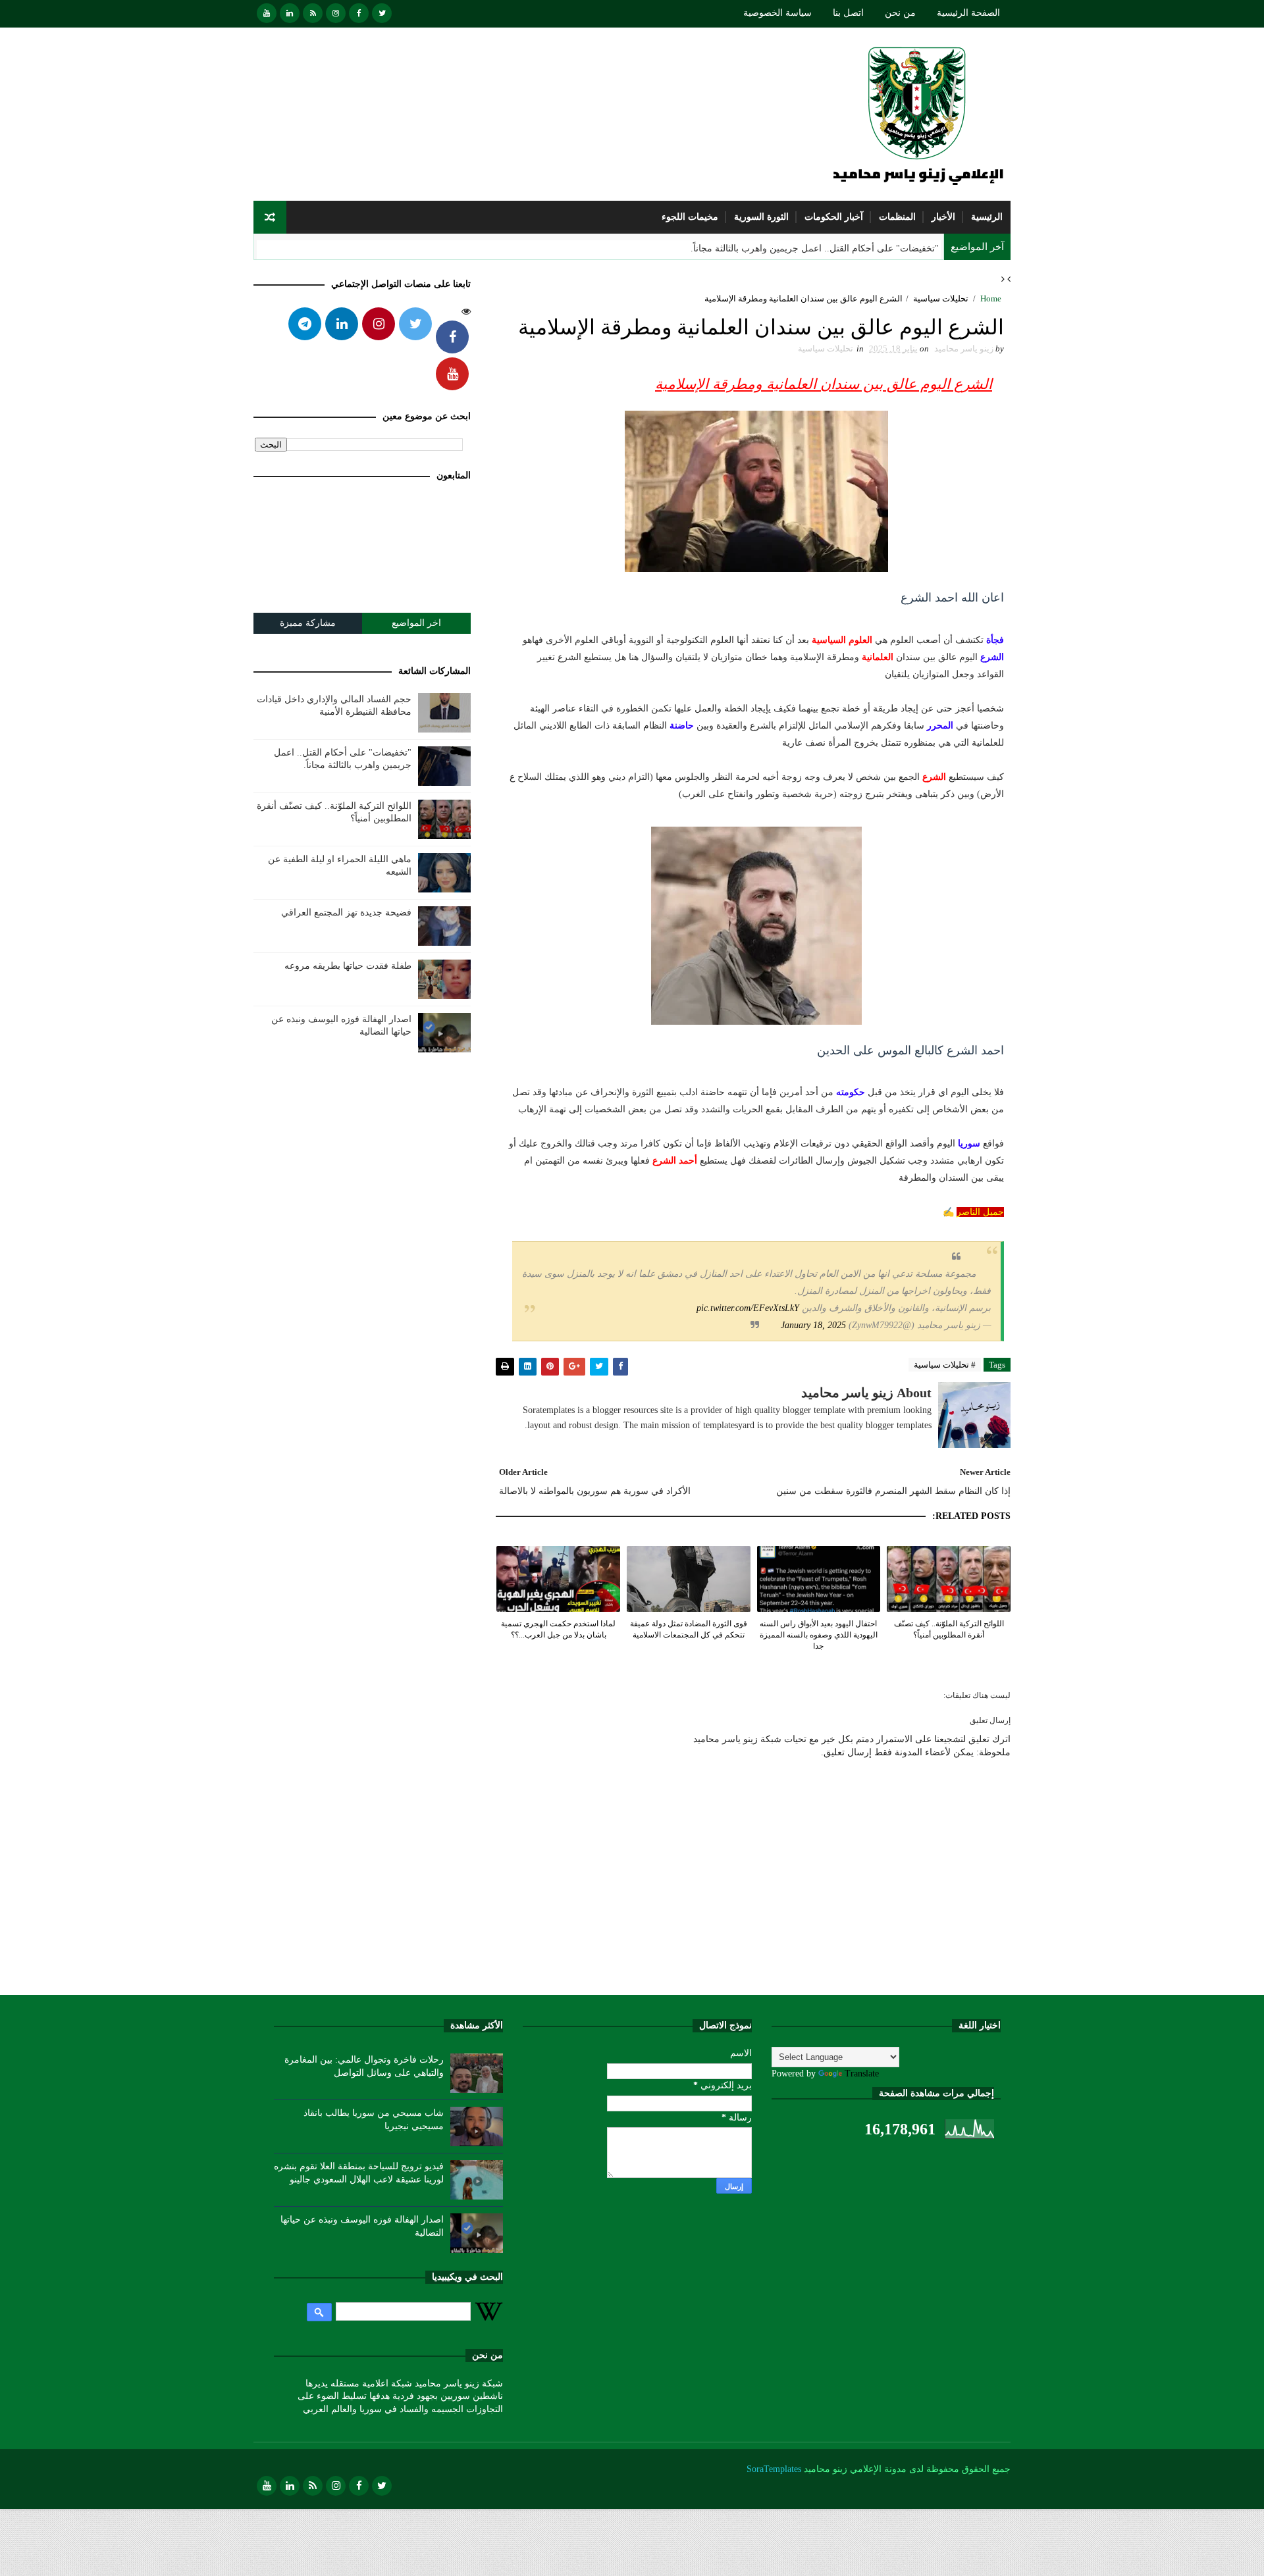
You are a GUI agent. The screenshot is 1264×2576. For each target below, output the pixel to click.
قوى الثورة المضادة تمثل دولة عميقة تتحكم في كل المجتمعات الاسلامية (689, 1629)
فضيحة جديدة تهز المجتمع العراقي (346, 913)
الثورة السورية (761, 217)
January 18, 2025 (813, 1325)
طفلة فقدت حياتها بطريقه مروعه (348, 966)
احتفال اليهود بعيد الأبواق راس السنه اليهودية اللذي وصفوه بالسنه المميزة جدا (819, 1635)
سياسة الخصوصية (777, 13)
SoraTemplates (774, 2469)
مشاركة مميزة (308, 623)
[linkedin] (290, 13)
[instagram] (336, 13)
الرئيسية (987, 217)
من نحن (900, 13)
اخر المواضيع (416, 623)
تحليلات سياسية (941, 298)
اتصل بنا (848, 13)
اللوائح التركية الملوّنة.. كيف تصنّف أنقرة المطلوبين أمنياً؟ (949, 1629)
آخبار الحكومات (834, 217)
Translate (862, 2074)
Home (991, 298)
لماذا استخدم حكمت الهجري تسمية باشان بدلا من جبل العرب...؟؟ (558, 1629)
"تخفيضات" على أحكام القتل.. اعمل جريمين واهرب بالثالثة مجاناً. (815, 248)
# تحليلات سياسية (945, 1365)
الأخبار (943, 217)
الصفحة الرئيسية (968, 13)
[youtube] (267, 13)
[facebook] (359, 13)
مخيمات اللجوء (690, 217)
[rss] (313, 13)
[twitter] (382, 13)
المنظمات (897, 217)
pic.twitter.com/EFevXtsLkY (748, 1308)
